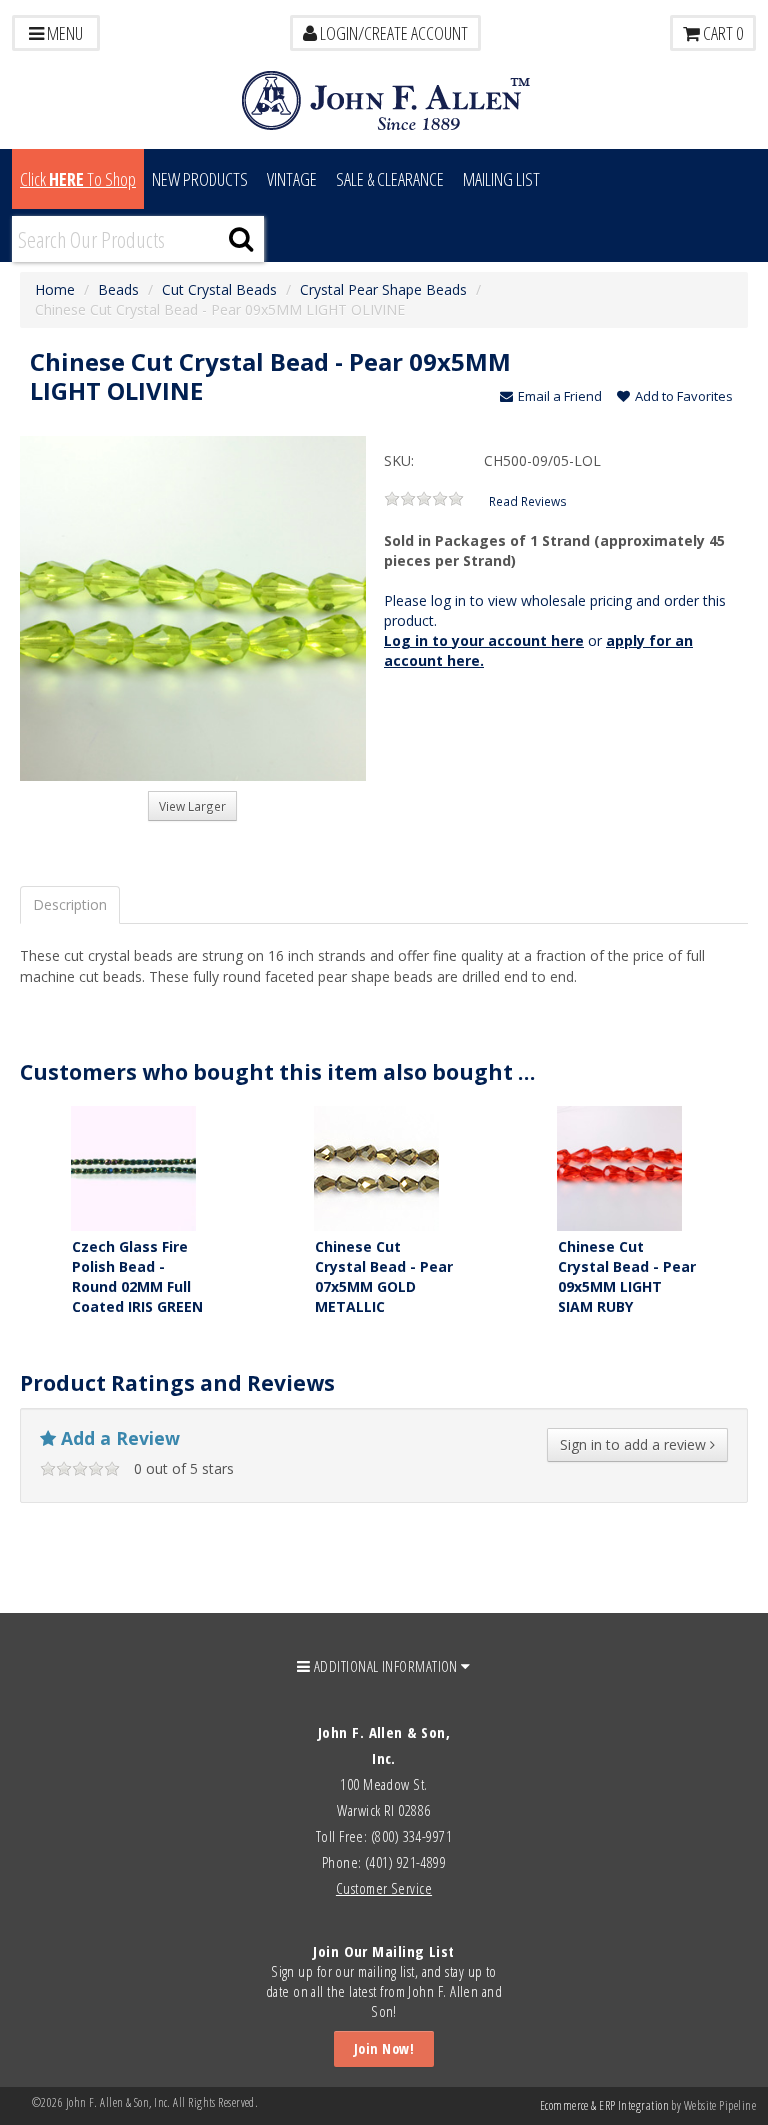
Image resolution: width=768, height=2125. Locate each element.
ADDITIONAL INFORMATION (386, 1666)
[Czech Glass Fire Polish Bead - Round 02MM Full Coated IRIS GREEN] (133, 1167)
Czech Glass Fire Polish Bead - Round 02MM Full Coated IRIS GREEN (137, 1276)
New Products (200, 179)
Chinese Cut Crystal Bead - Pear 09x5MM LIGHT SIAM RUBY (627, 1276)
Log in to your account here (484, 640)
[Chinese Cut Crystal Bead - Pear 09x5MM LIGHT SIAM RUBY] (619, 1167)
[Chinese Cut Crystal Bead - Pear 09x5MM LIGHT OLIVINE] (193, 609)
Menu (63, 33)
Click (78, 179)
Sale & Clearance (390, 179)
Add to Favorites (684, 396)
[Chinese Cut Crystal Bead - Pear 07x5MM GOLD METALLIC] (376, 1167)
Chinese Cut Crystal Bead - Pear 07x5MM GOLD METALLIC (384, 1276)
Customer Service (384, 1888)
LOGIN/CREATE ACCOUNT (392, 33)
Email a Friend (560, 396)
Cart (721, 33)
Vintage (292, 179)
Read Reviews (528, 501)
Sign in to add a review (635, 1444)
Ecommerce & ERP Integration (604, 2105)
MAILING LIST (501, 179)
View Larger (192, 806)
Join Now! (384, 2048)
